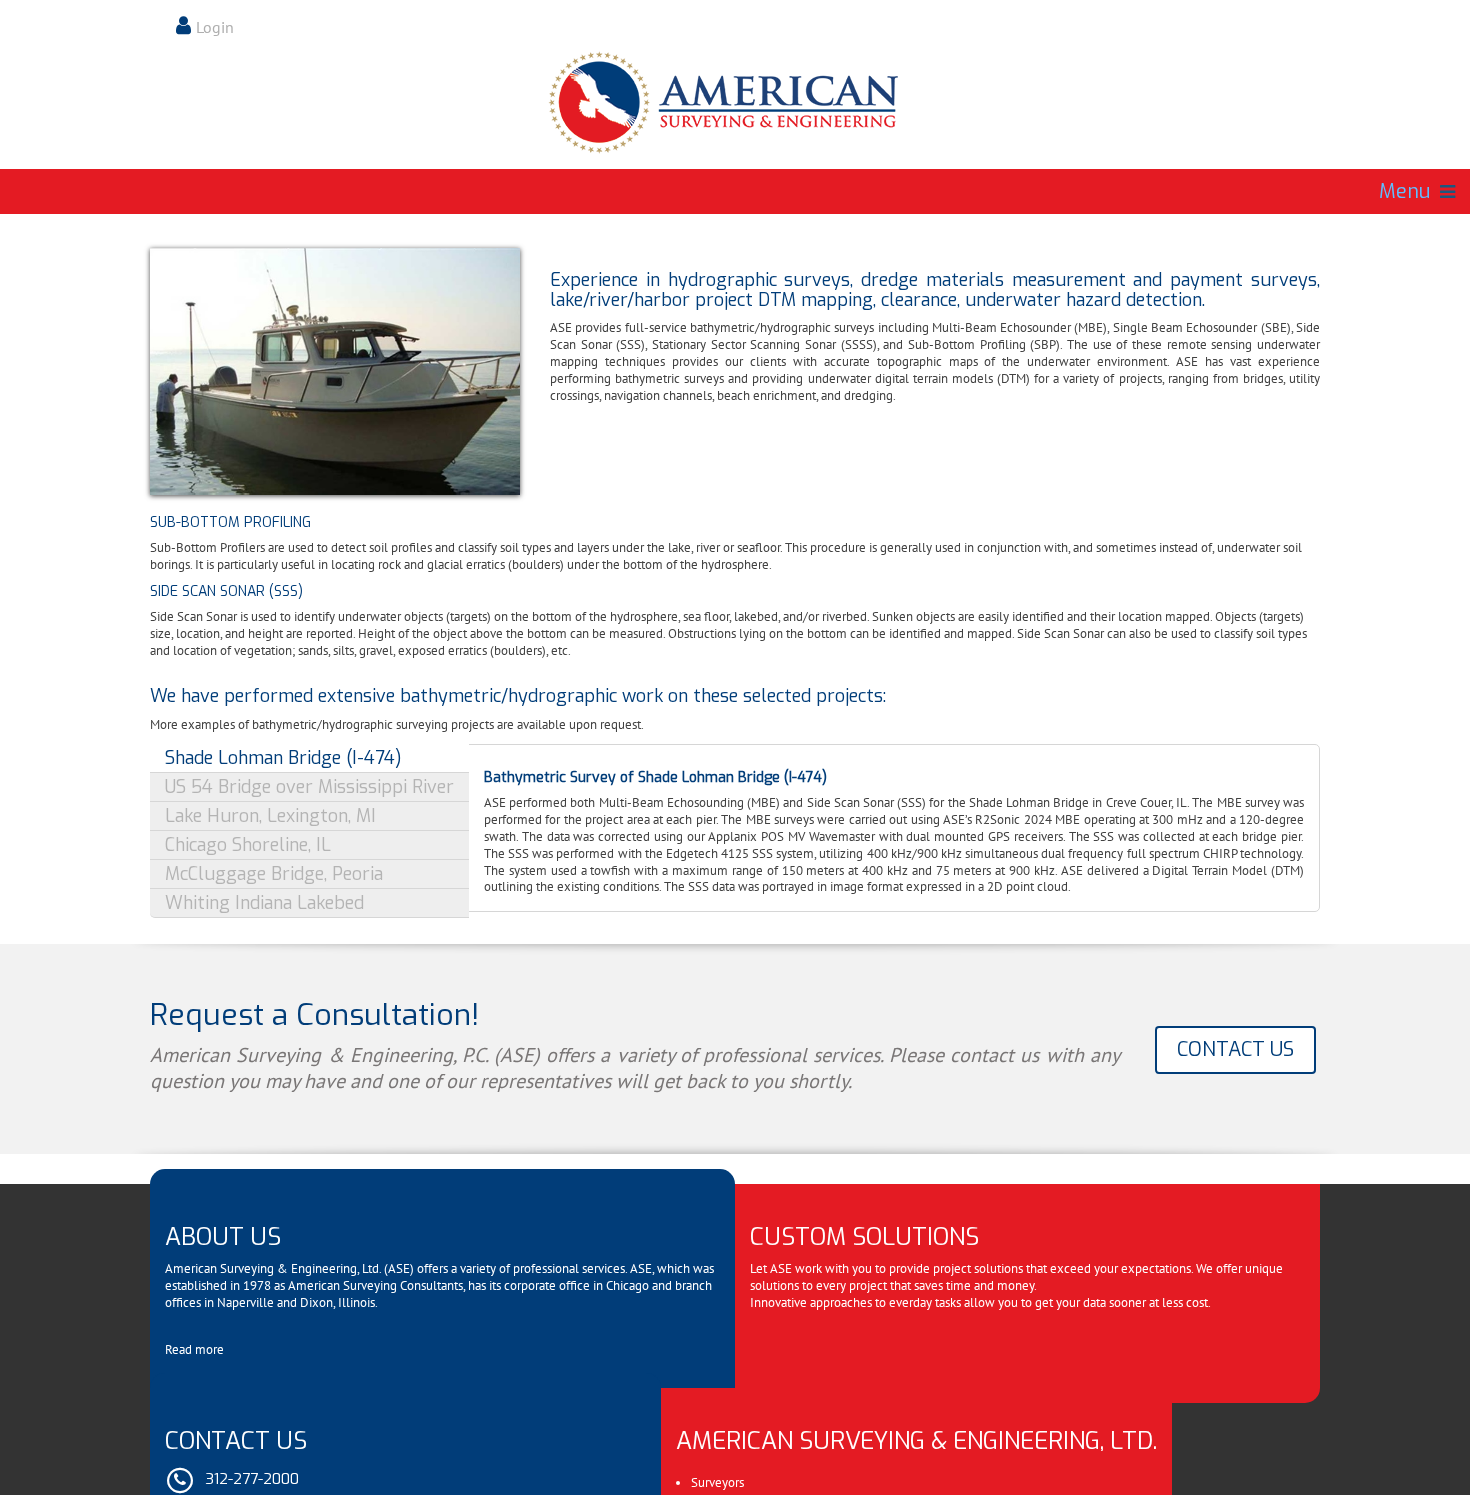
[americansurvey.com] (735, 102)
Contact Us (1235, 1049)
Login (215, 27)
